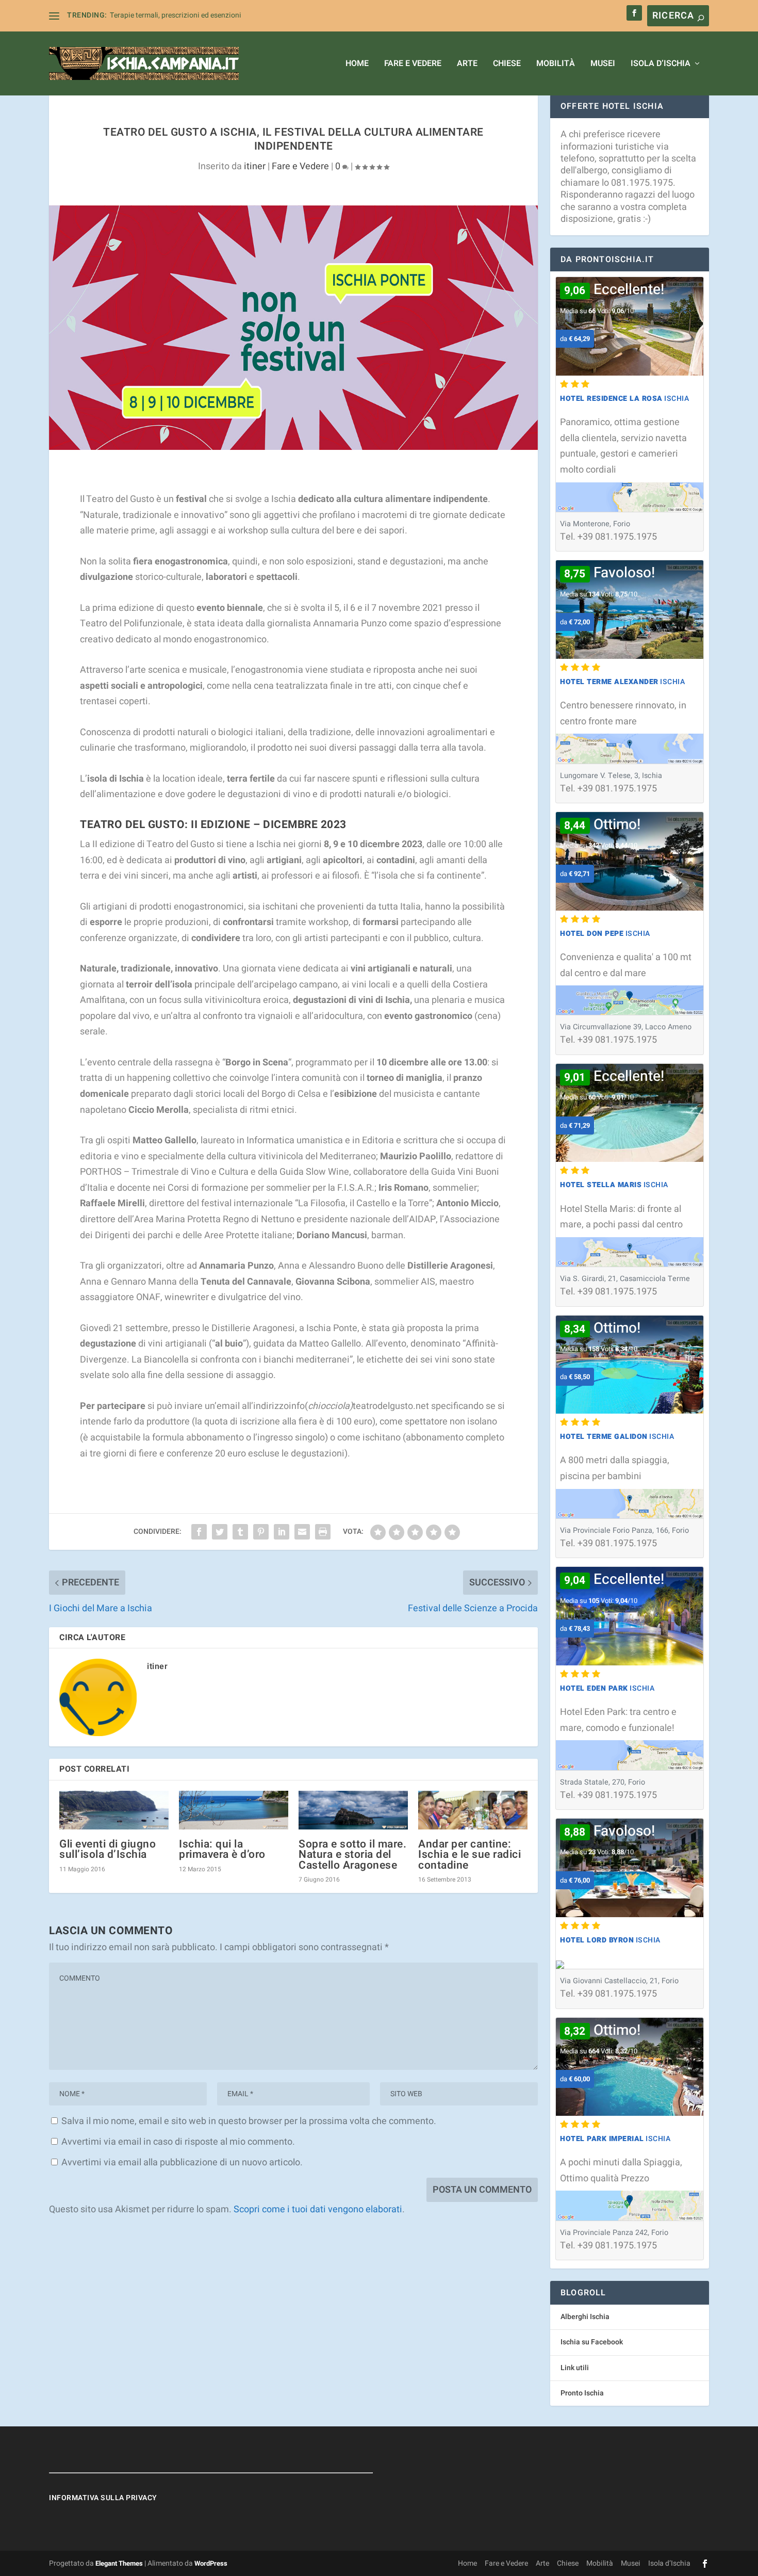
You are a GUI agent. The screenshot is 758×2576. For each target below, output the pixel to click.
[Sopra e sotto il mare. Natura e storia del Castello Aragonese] (353, 1810)
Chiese (507, 64)
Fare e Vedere (413, 64)
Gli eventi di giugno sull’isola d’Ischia (108, 1849)
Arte (467, 64)
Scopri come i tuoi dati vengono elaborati (318, 2209)
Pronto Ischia (582, 2393)
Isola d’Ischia (661, 64)
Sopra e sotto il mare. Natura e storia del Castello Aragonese (352, 1854)
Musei (603, 64)
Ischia (624, 399)
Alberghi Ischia (585, 2317)
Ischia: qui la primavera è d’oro (222, 1849)
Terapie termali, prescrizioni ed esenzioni (176, 15)
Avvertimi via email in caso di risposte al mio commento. (178, 2142)
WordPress (211, 2563)
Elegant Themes (119, 2563)
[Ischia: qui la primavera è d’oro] (234, 1810)
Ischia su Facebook (592, 2342)
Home (357, 64)
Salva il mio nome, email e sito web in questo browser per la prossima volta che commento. (249, 2121)
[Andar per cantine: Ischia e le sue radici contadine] (473, 1810)
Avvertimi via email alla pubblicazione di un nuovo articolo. (182, 2162)
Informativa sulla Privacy (103, 2498)
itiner (255, 166)
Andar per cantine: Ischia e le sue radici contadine (469, 1854)
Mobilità (556, 64)
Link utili (575, 2368)
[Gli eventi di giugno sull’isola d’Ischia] (114, 1810)
